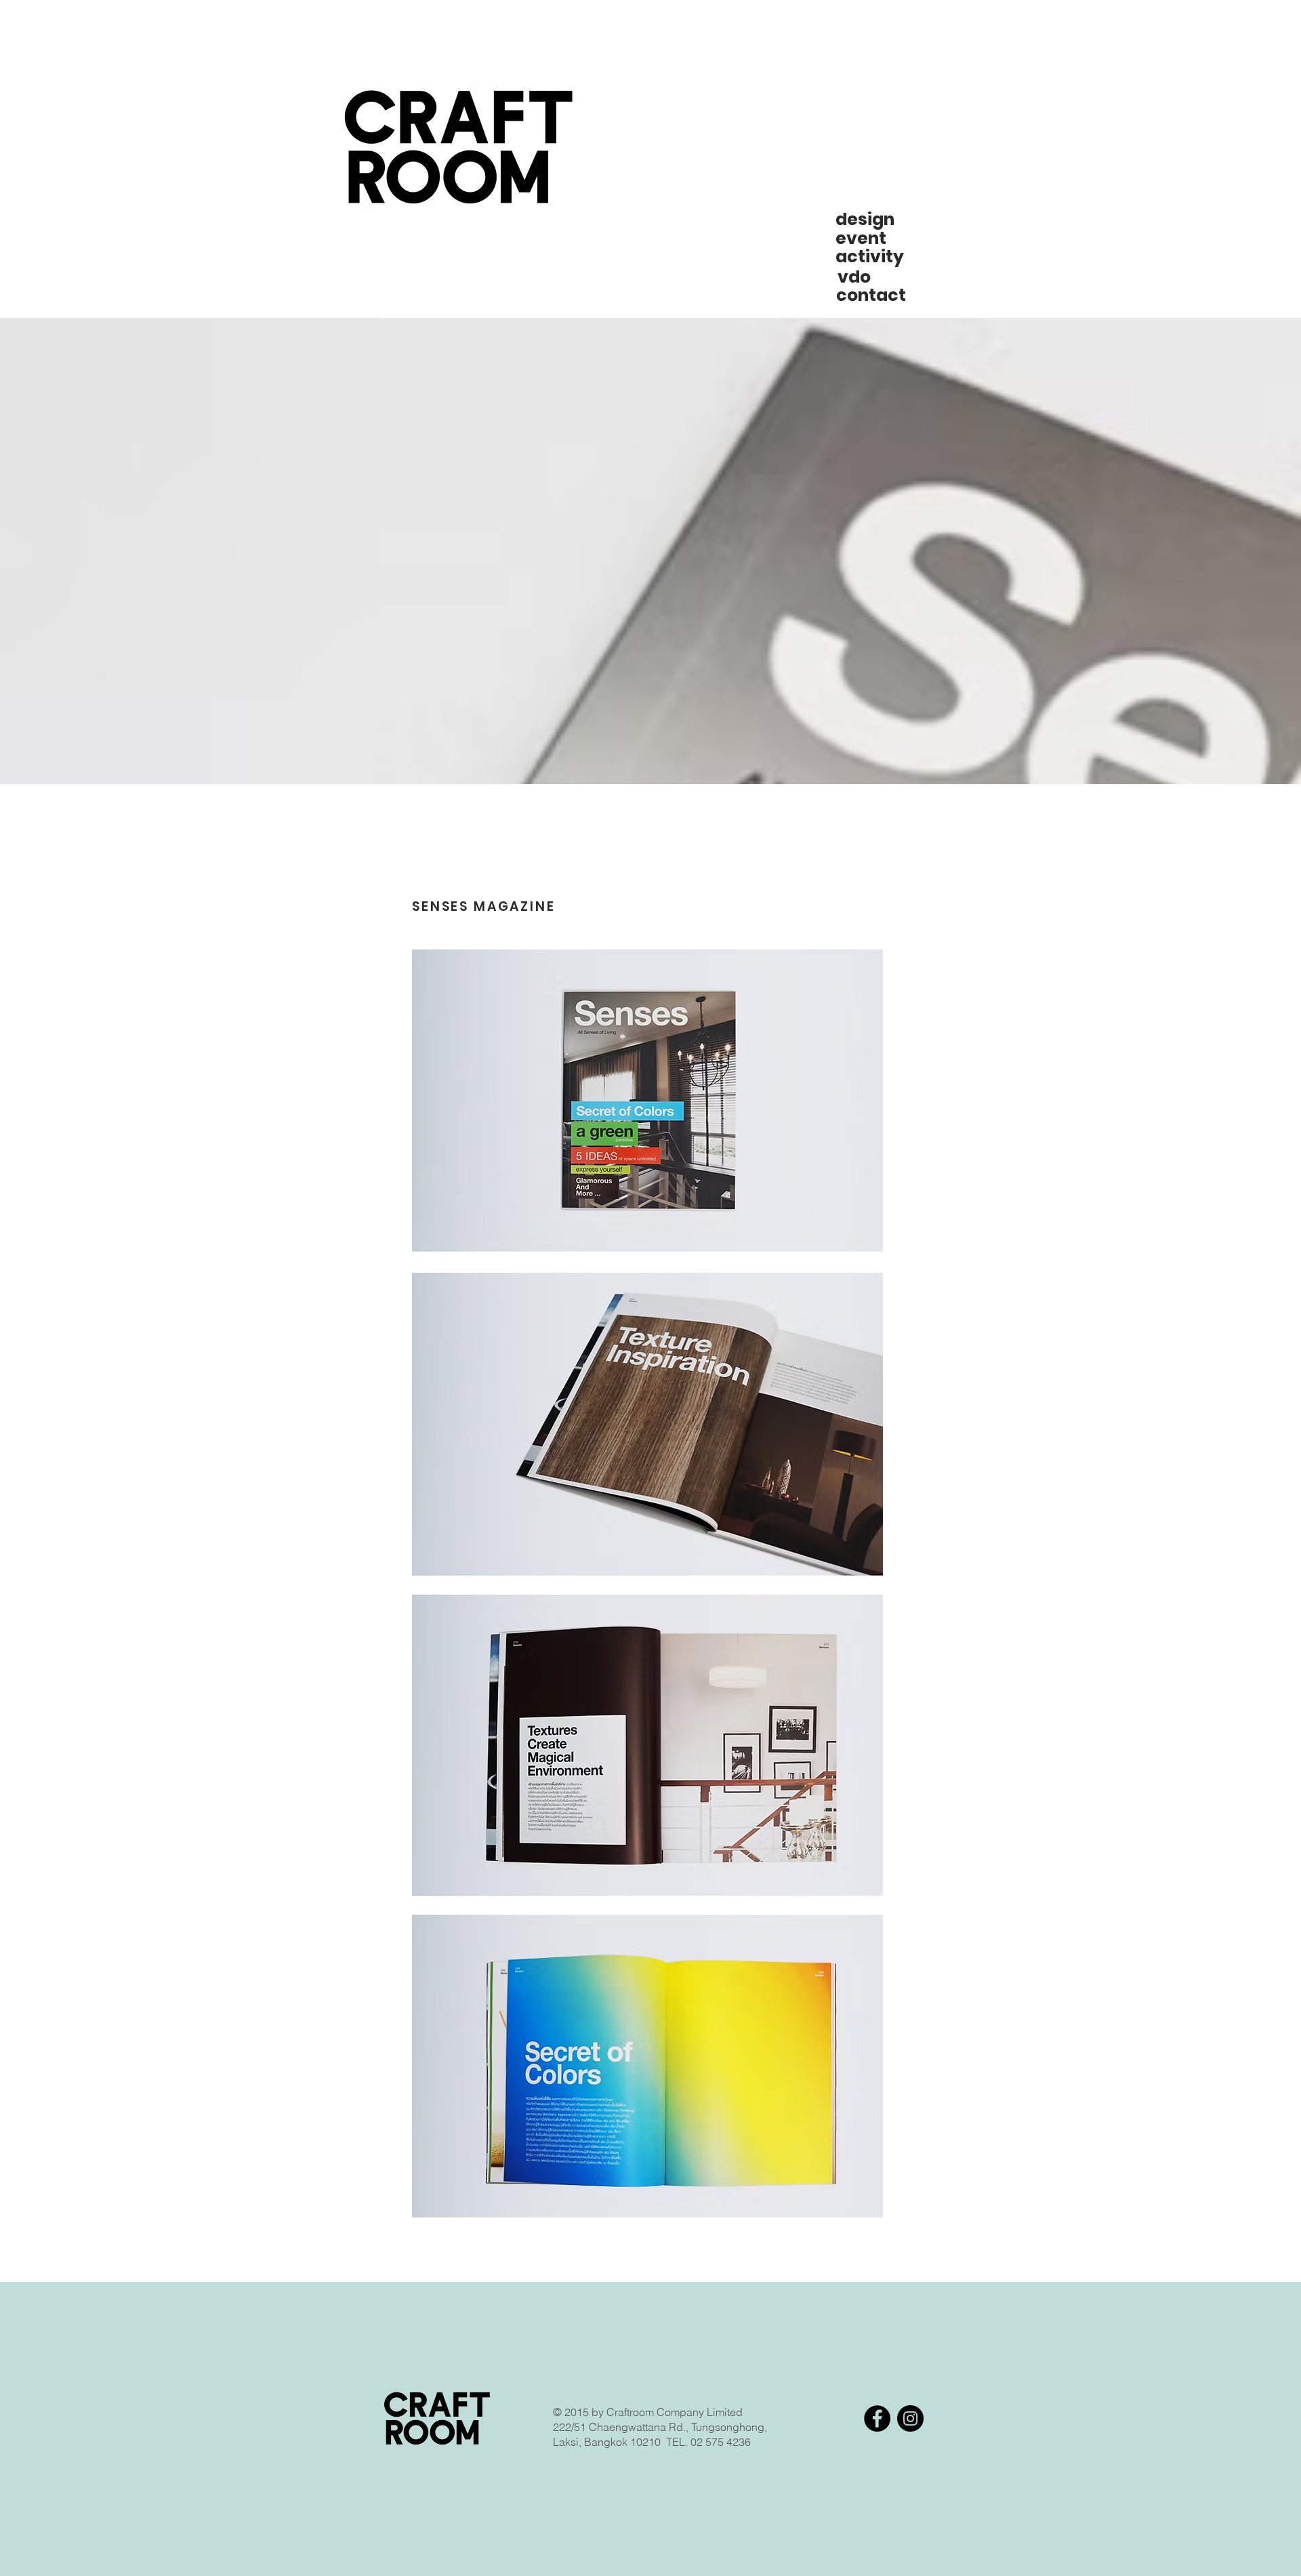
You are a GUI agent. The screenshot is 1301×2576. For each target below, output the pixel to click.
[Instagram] (910, 2418)
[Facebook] (877, 2418)
